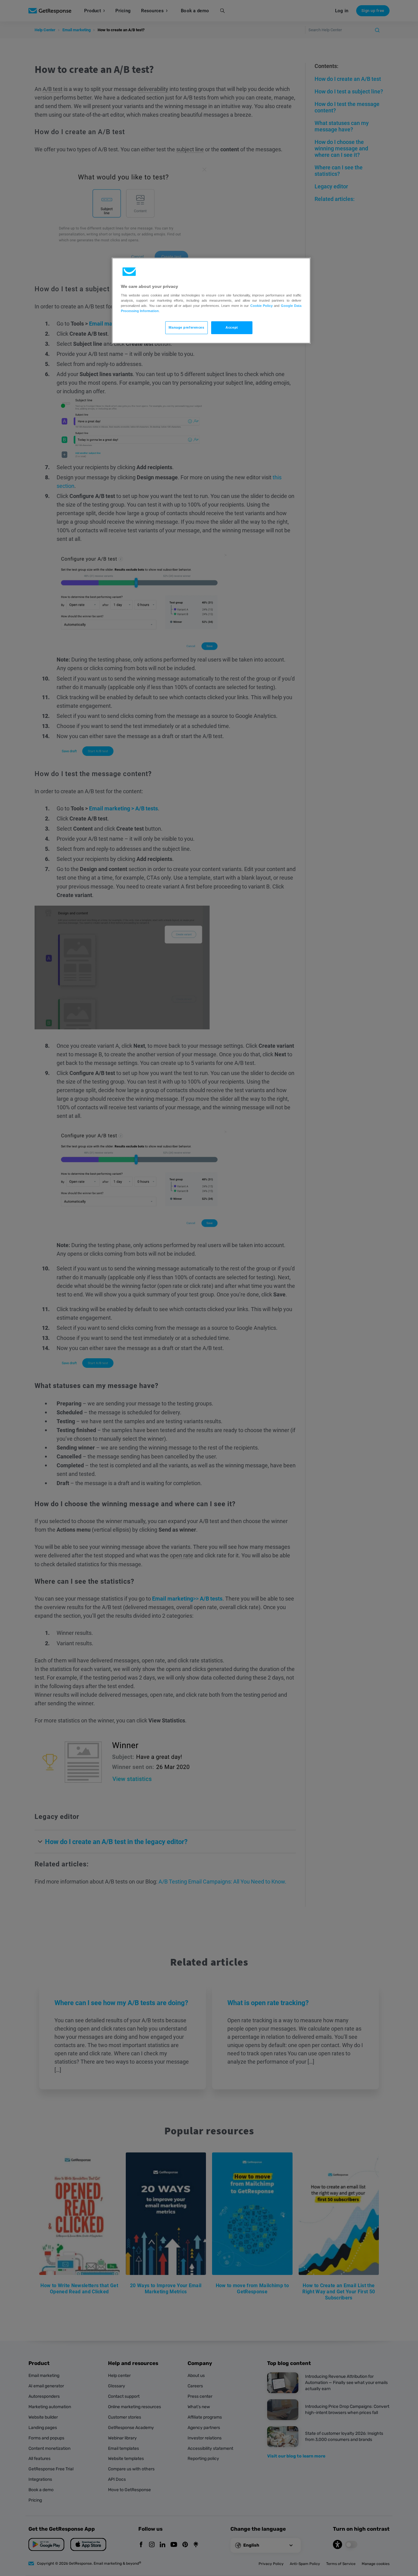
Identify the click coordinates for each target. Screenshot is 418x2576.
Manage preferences (186, 327)
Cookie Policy (261, 306)
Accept (232, 327)
